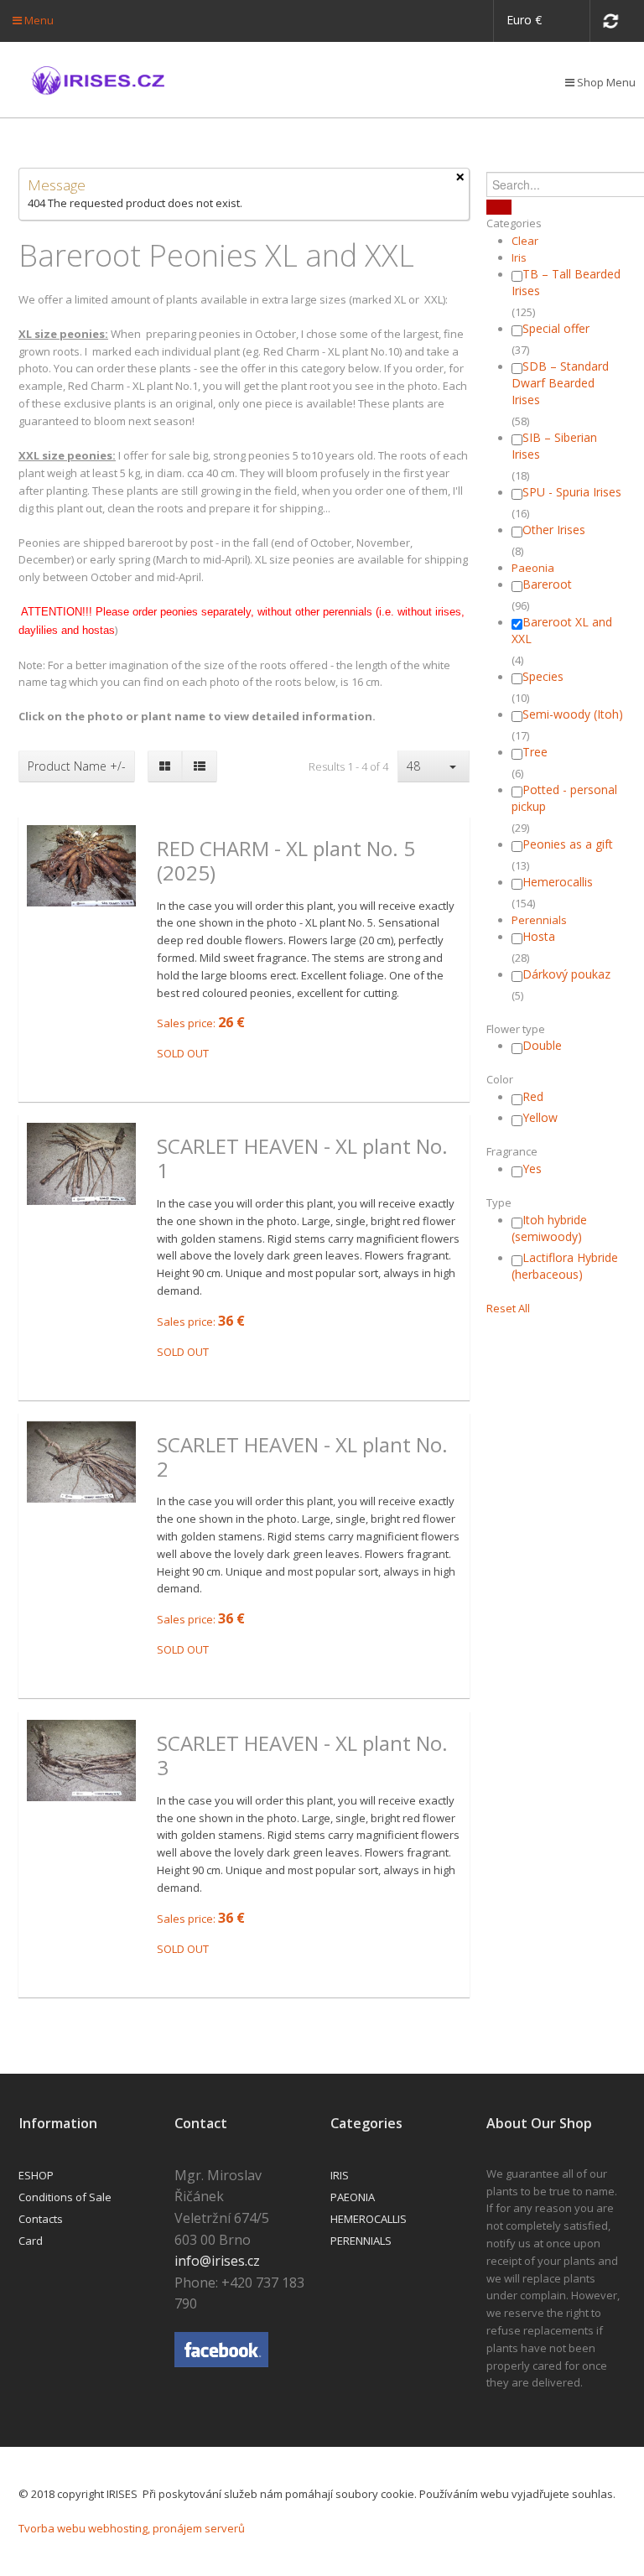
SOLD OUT (183, 1053)
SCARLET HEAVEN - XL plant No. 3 (302, 1756)
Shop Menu (605, 82)
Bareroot (547, 584)
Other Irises (554, 530)
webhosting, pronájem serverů (166, 2528)
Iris (519, 257)
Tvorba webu (52, 2528)
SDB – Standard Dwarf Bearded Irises (560, 383)
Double (542, 1045)
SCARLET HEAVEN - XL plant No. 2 (302, 1457)
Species (543, 676)
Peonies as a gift (568, 844)
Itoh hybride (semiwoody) (549, 1228)
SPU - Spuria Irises (572, 492)
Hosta (539, 936)
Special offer (556, 328)
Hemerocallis (558, 882)
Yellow (540, 1117)
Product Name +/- (77, 766)
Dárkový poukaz (566, 974)
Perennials (539, 920)
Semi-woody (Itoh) (573, 714)
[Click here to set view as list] (199, 766)
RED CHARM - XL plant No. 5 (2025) (286, 861)
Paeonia (533, 568)
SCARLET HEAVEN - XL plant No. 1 (302, 1159)
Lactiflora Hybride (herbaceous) (565, 1266)
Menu (38, 20)
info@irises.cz (217, 2261)
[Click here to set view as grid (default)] (165, 766)
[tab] (556, 223)
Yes (532, 1169)
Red (533, 1096)
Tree (535, 752)
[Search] (499, 207)
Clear (525, 241)
